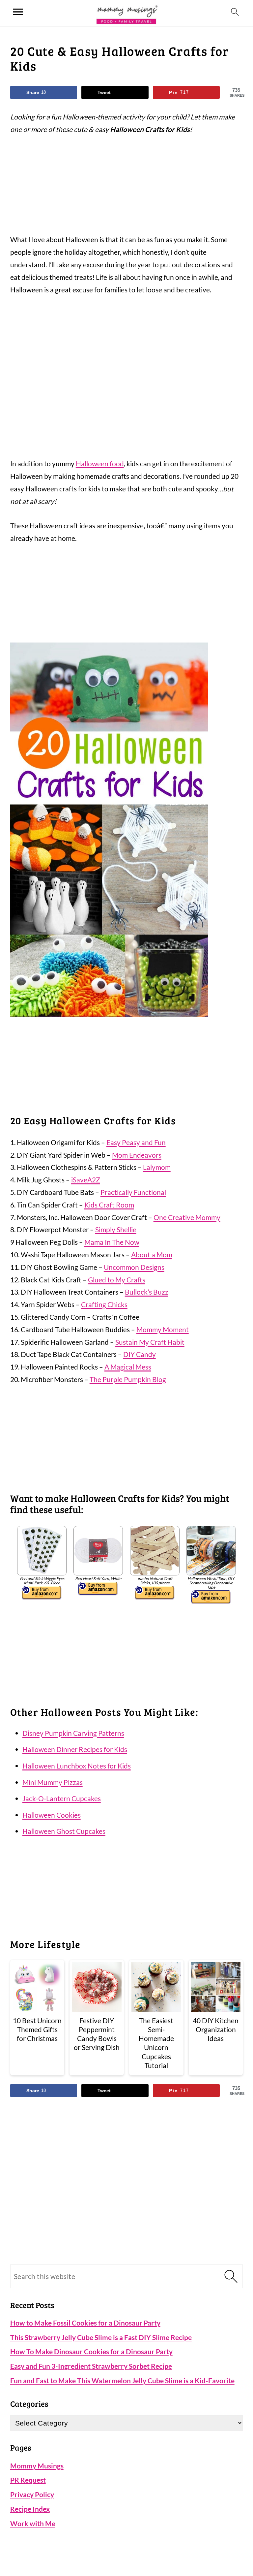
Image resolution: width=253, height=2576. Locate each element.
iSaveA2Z (86, 1180)
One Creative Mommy (187, 1217)
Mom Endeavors (137, 1155)
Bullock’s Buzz (147, 1292)
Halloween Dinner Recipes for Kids (75, 1749)
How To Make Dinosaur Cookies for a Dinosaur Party (91, 2351)
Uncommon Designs (134, 1267)
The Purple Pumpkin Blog (128, 1379)
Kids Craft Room (109, 1205)
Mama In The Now (112, 1242)
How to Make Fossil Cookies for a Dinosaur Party (85, 2323)
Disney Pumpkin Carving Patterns (73, 1733)
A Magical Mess (128, 1367)
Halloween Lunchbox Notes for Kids (77, 1766)
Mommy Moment (163, 1329)
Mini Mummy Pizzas (53, 1782)
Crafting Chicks (104, 1304)
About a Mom (152, 1255)
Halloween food (100, 463)
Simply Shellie (116, 1229)
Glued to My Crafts (117, 1280)
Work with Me (33, 2523)
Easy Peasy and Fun (136, 1142)
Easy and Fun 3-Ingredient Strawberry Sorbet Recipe (91, 2366)
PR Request (28, 2480)
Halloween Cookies (52, 1815)
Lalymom (157, 1167)
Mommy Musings (37, 2466)
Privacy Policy (32, 2494)
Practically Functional (133, 1192)
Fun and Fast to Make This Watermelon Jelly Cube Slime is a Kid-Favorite (122, 2380)
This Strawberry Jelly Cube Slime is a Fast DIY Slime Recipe (101, 2337)
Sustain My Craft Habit (150, 1342)
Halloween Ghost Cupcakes (64, 1831)
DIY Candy (140, 1354)
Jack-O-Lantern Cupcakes (62, 1798)
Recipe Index (30, 2509)
